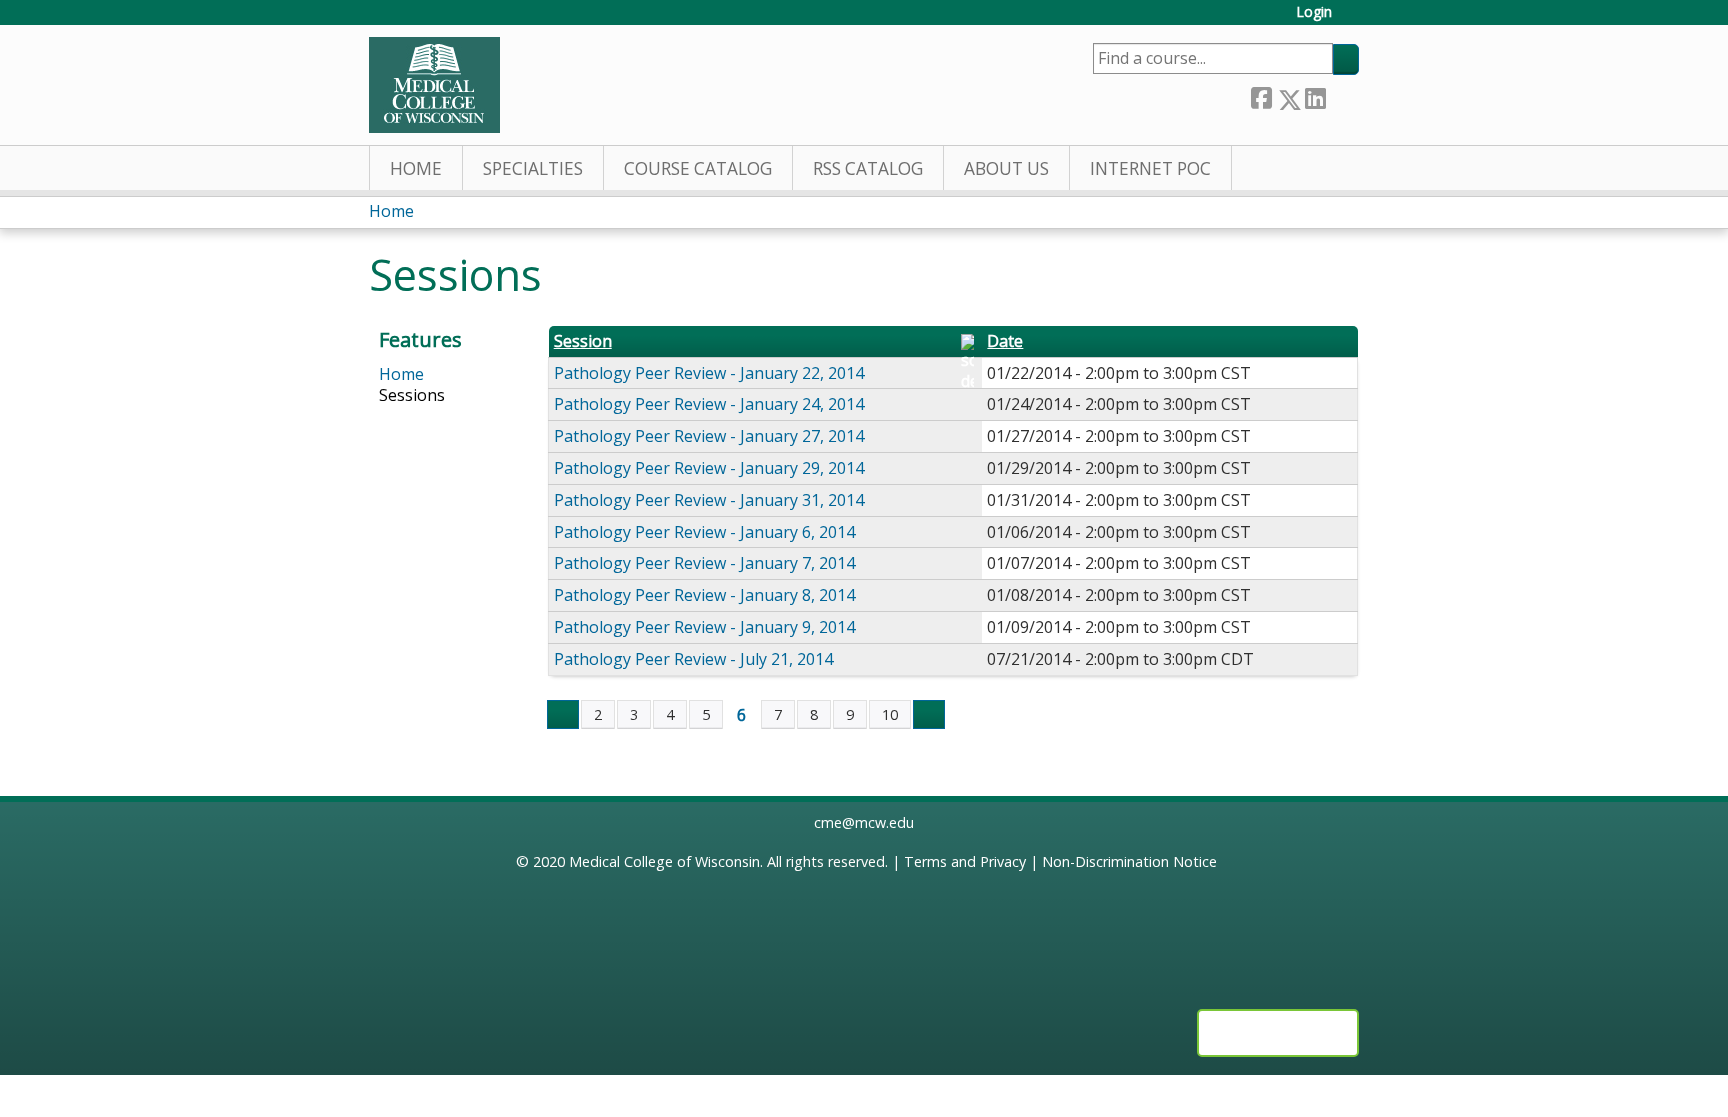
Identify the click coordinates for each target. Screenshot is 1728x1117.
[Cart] (1353, 19)
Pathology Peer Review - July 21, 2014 (693, 659)
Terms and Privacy (965, 861)
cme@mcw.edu (864, 822)
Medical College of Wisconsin (664, 861)
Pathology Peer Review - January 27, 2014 (709, 436)
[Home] (434, 85)
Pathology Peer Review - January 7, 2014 (704, 563)
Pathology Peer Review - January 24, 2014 (709, 404)
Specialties (533, 168)
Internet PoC (1150, 168)
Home (416, 168)
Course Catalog (698, 168)
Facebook (1261, 95)
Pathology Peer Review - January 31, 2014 (709, 500)
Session (583, 341)
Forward (1342, 95)
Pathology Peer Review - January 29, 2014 (709, 468)
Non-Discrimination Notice (1129, 861)
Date (1005, 341)
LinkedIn (1315, 95)
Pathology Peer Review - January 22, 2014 (709, 373)
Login (1314, 12)
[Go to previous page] (563, 715)
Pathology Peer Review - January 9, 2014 (704, 627)
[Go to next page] (929, 715)
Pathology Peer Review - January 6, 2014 (704, 532)
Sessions (412, 395)
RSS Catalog (868, 168)
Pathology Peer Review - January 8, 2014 (704, 595)
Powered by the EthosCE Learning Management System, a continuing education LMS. (1278, 1033)
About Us (1006, 168)
